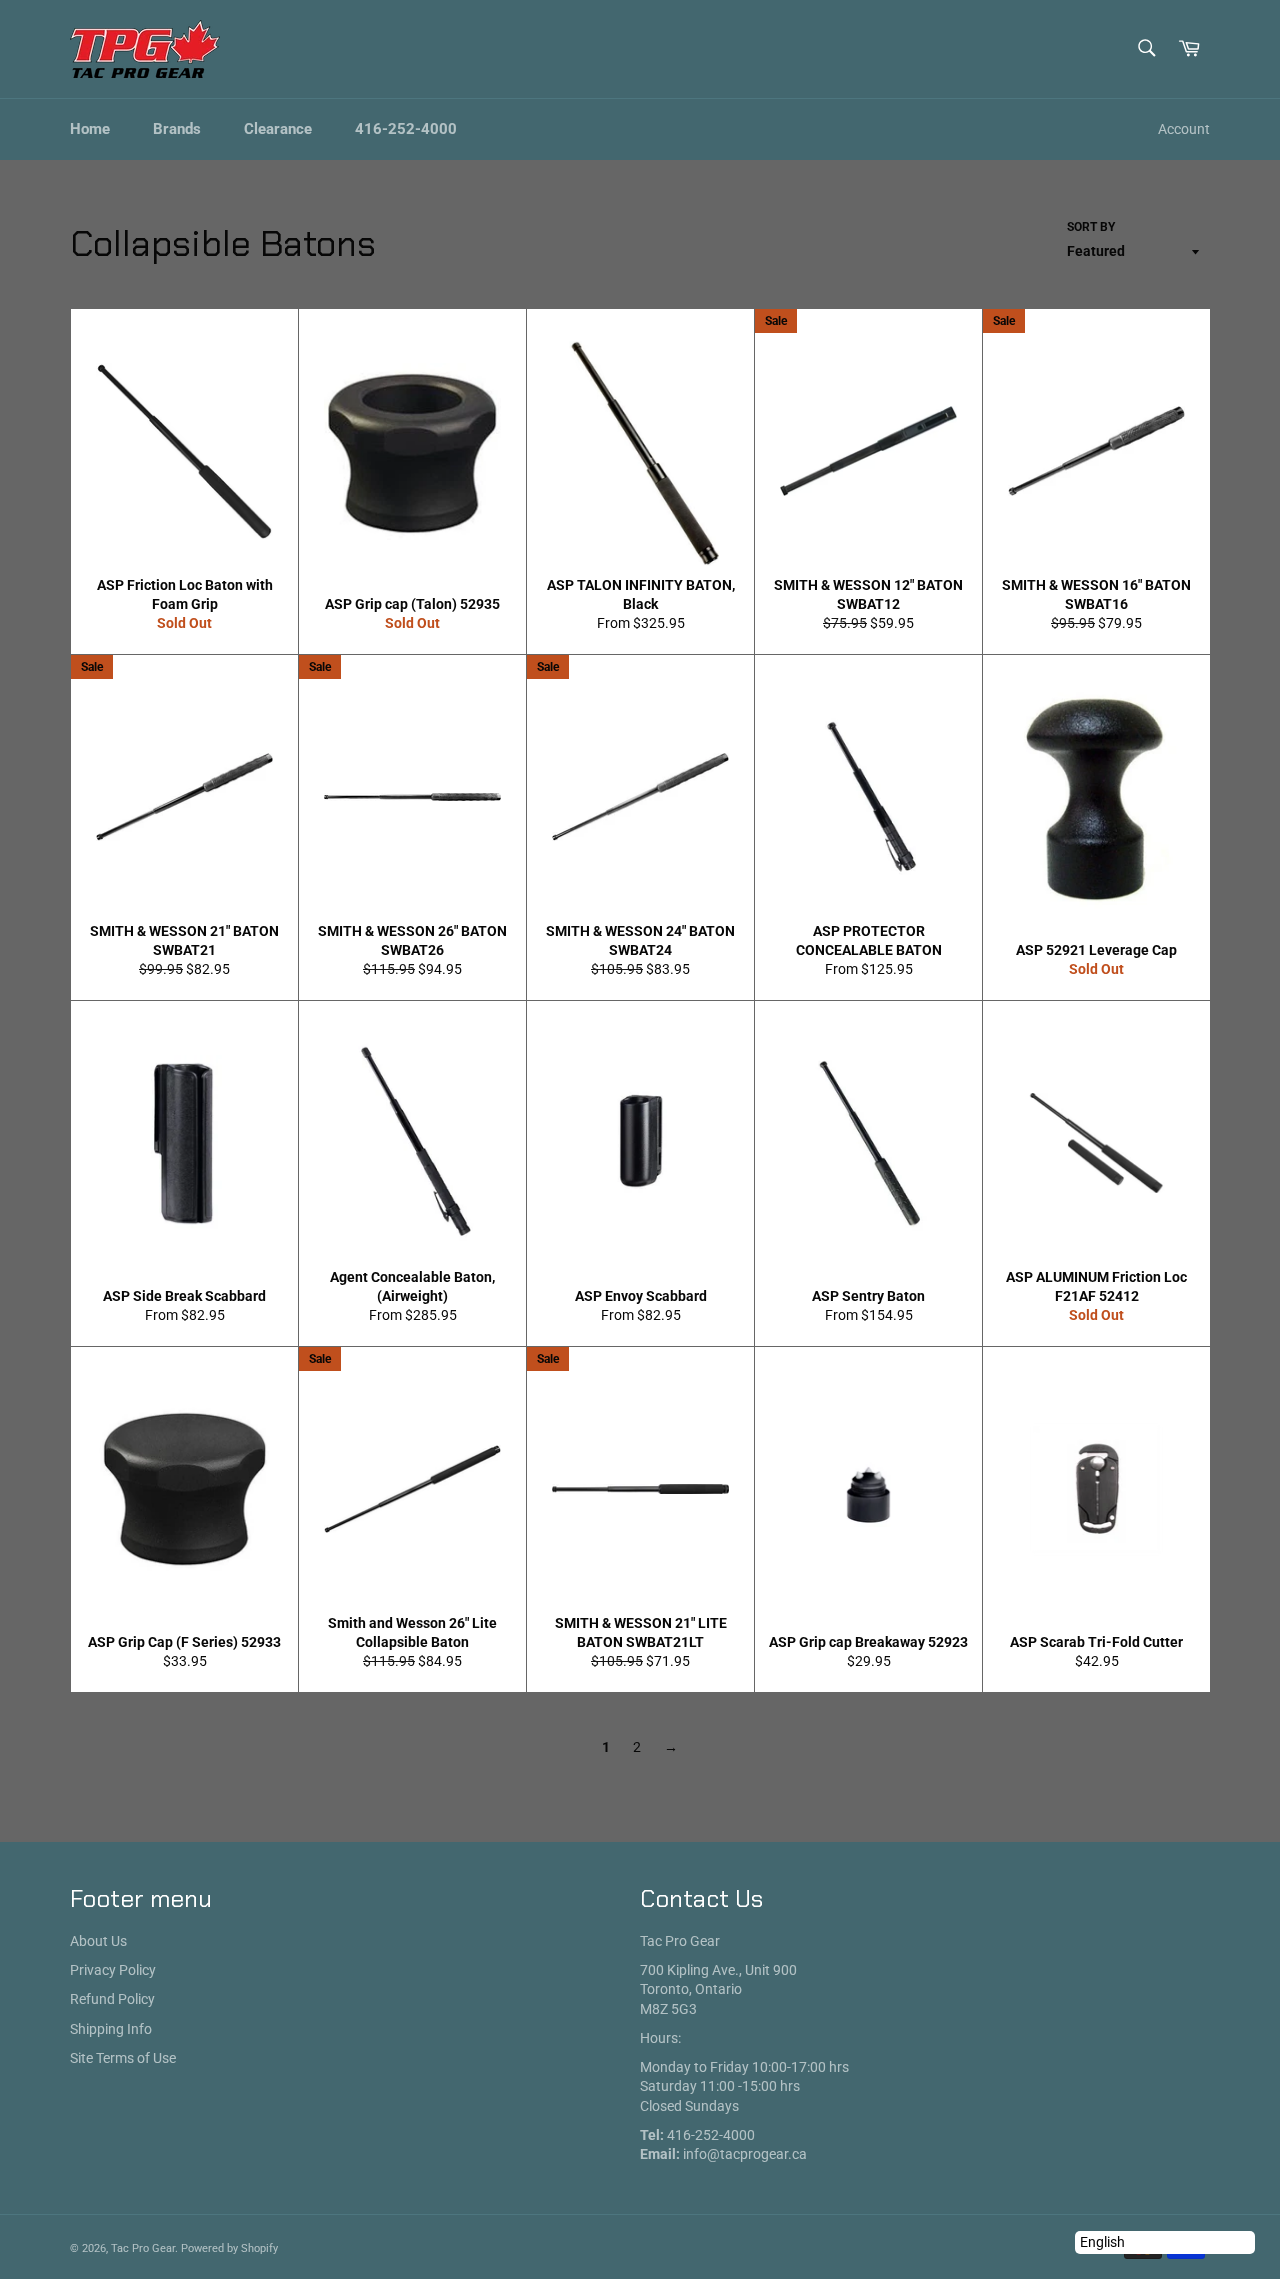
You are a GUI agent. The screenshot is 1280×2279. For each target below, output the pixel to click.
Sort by (1091, 227)
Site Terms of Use (123, 2058)
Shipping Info (111, 2029)
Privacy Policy (113, 1970)
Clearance (278, 129)
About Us (98, 1941)
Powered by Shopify (229, 2248)
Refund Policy (112, 1999)
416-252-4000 (406, 129)
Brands (177, 129)
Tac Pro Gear (143, 2248)
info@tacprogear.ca (745, 2154)
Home (90, 129)
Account (1184, 129)
